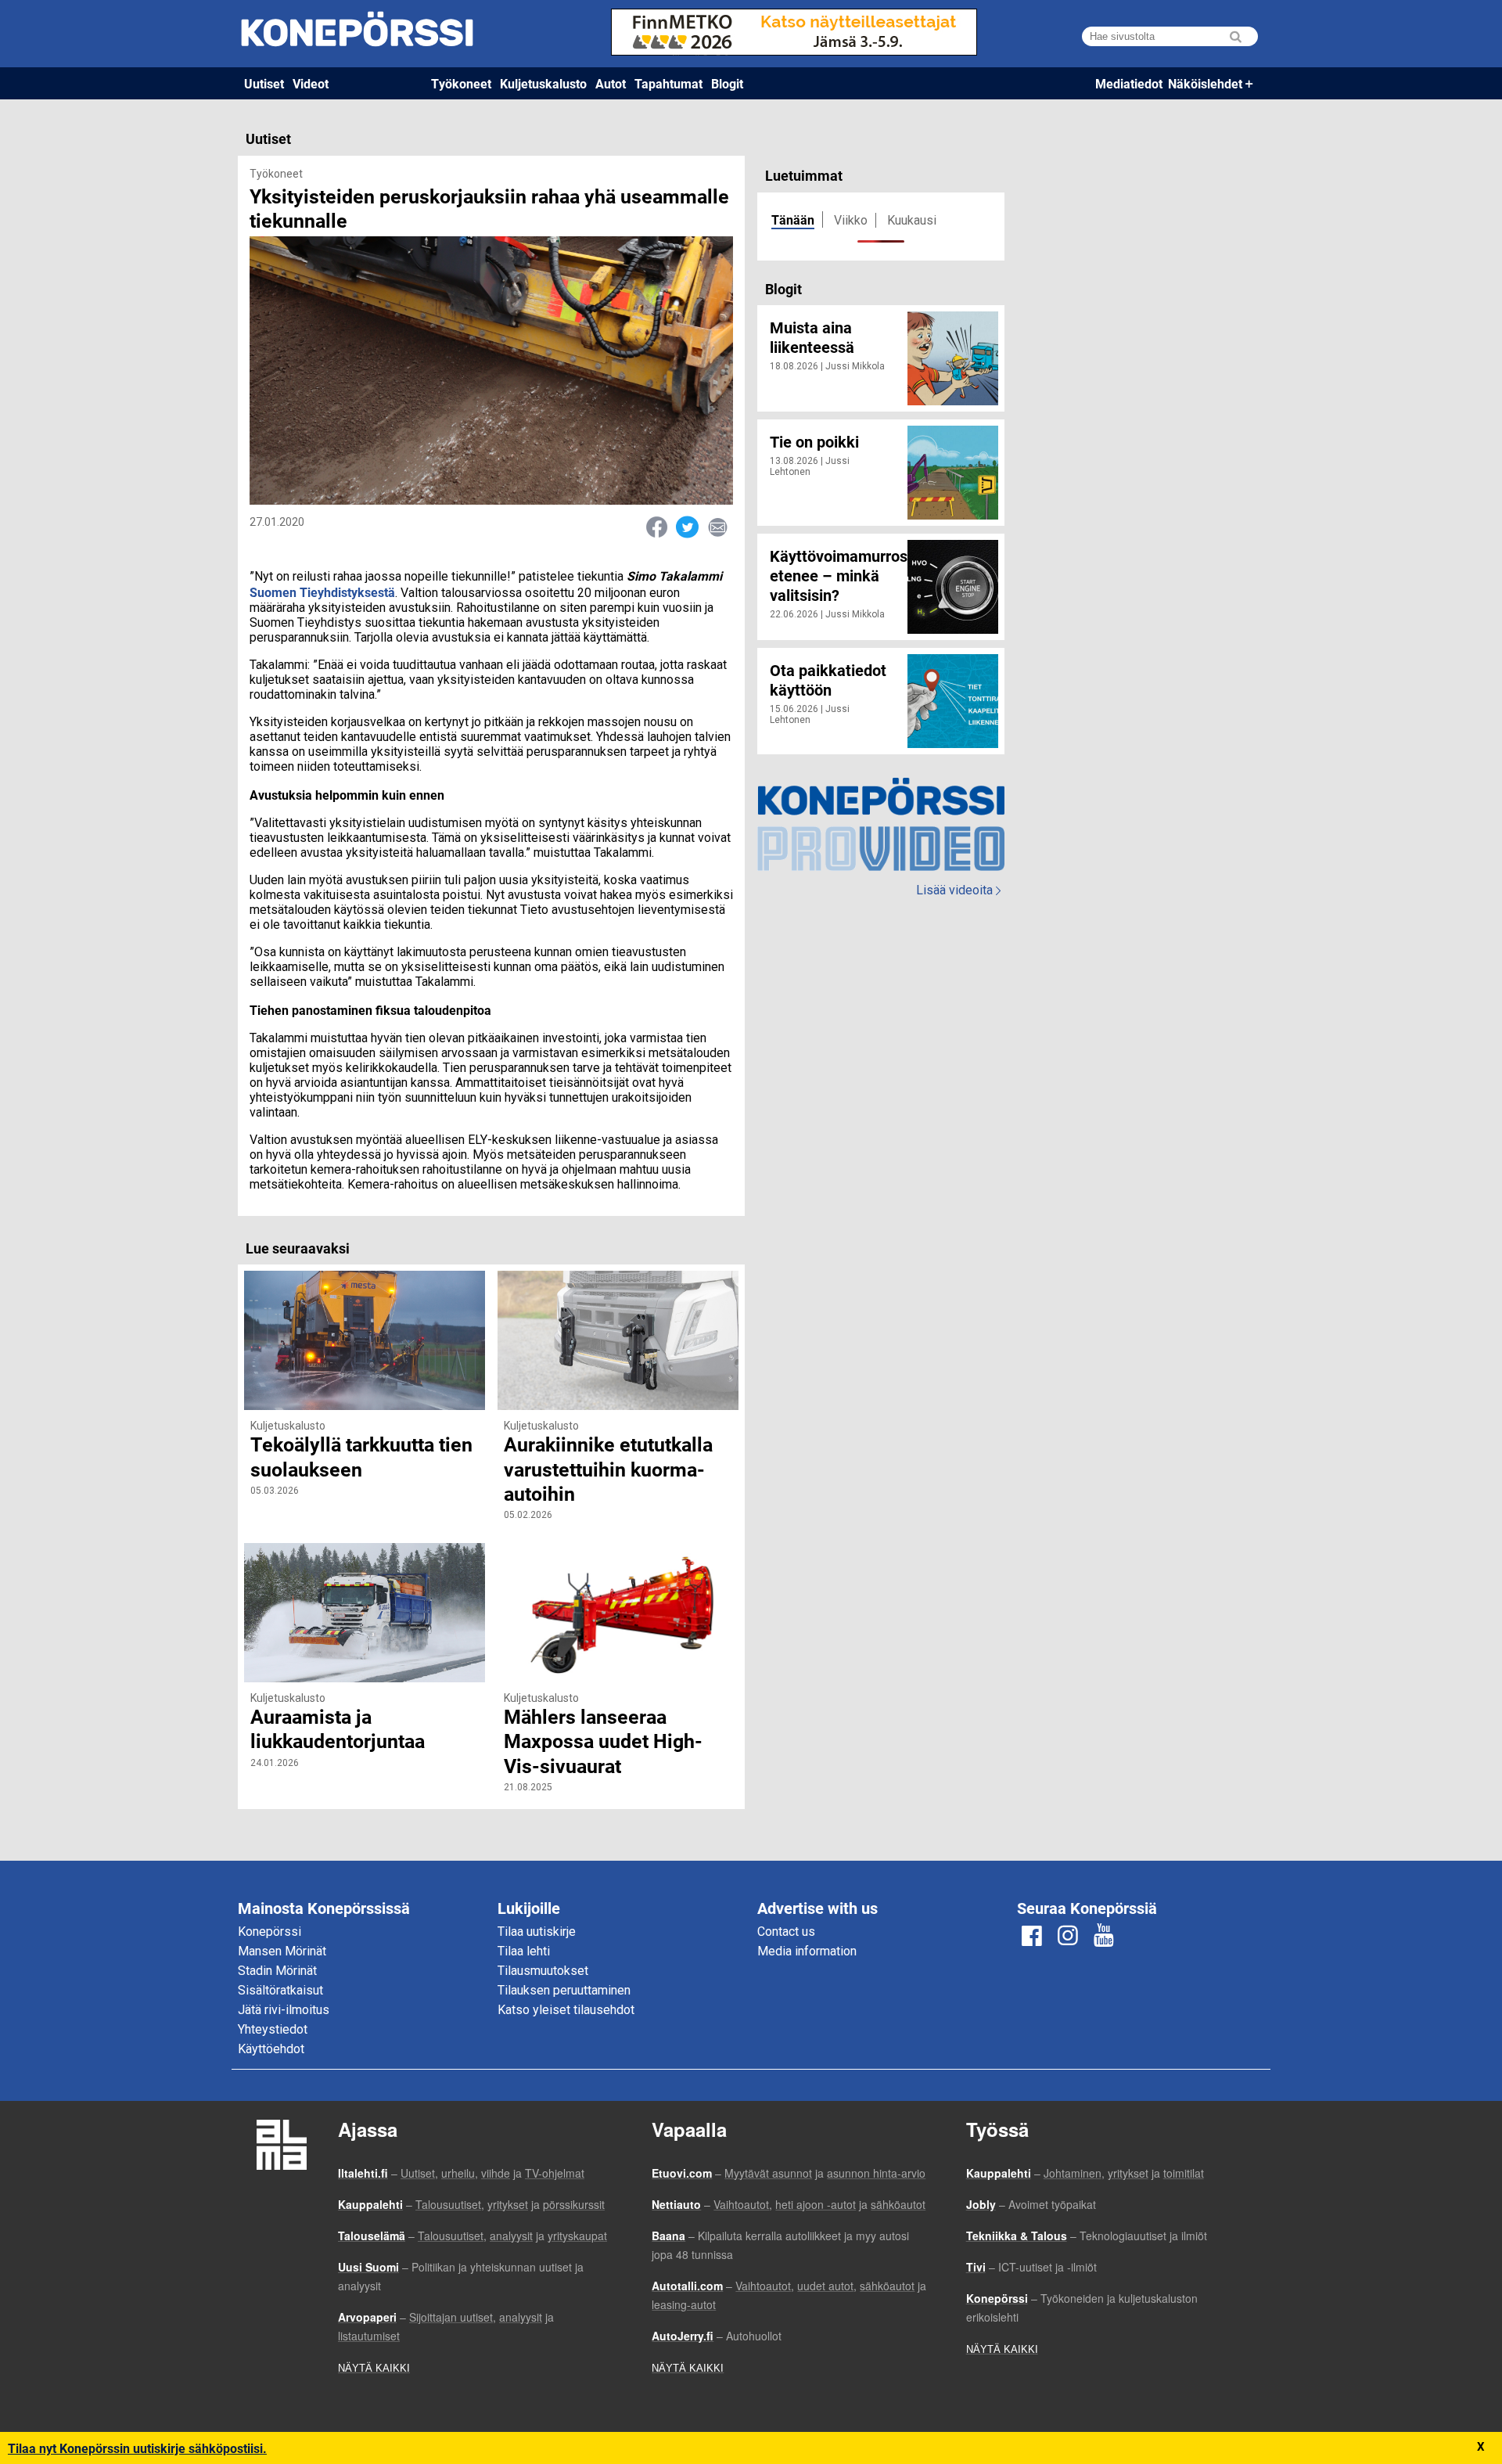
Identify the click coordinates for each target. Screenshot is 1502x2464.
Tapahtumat (668, 83)
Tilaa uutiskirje (537, 1932)
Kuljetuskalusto (543, 83)
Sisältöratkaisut (280, 1990)
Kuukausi (912, 220)
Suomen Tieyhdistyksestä (322, 592)
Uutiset (264, 83)
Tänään (793, 219)
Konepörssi (269, 1932)
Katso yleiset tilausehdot (566, 2010)
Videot (311, 83)
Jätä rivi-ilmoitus (284, 2010)
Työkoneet (461, 83)
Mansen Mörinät (282, 1951)
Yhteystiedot (273, 2029)
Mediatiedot (1129, 83)
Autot (611, 83)
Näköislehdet (1205, 83)
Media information (807, 1951)
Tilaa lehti (524, 1951)
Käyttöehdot (271, 2049)
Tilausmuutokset (543, 1971)
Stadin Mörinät (277, 1971)
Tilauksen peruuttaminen (564, 1990)
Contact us (786, 1932)
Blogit (727, 83)
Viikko (851, 220)
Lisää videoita (958, 890)
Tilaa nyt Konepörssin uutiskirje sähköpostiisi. (137, 2448)
